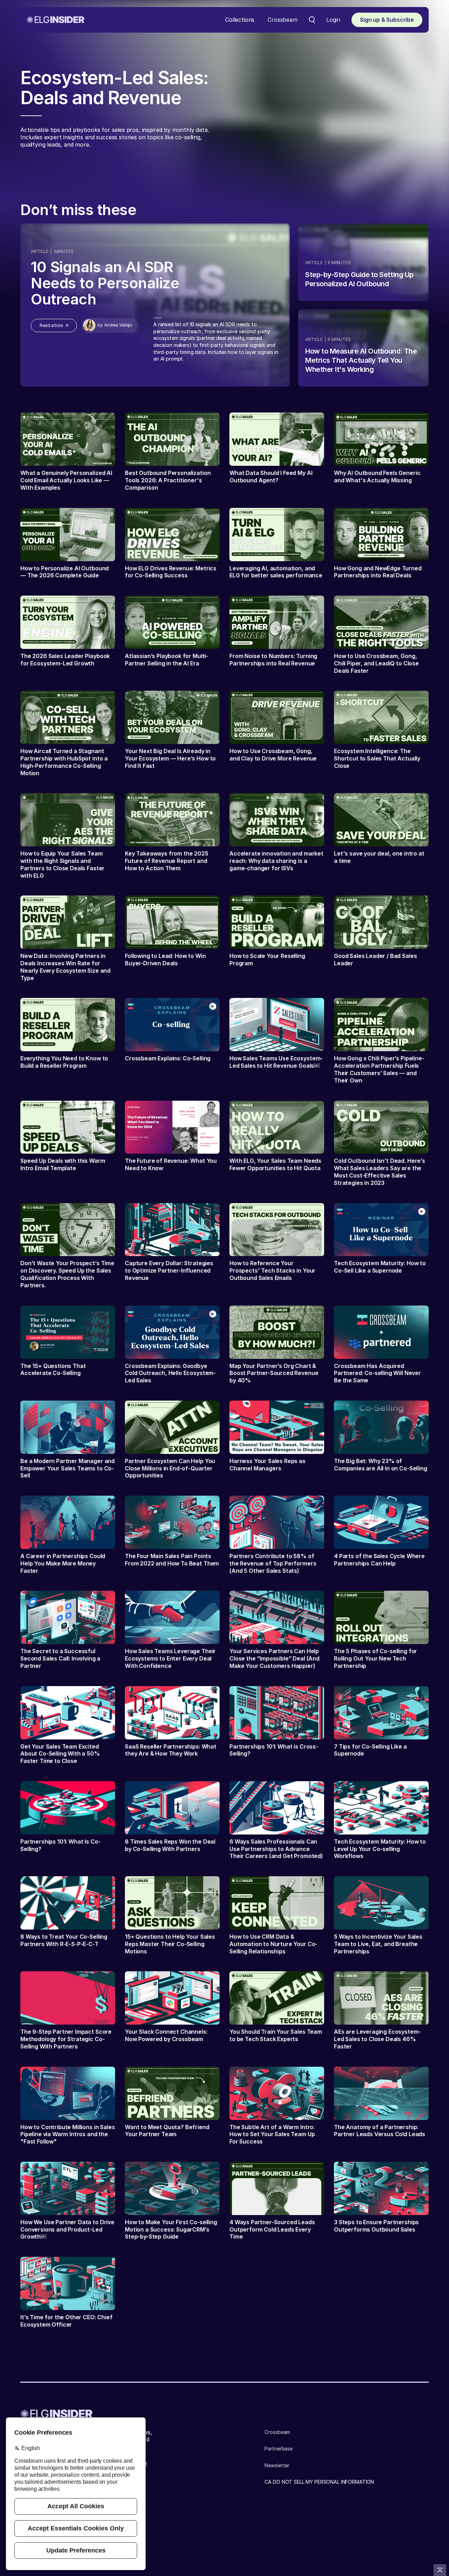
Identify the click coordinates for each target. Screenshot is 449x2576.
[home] (56, 20)
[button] (240, 20)
